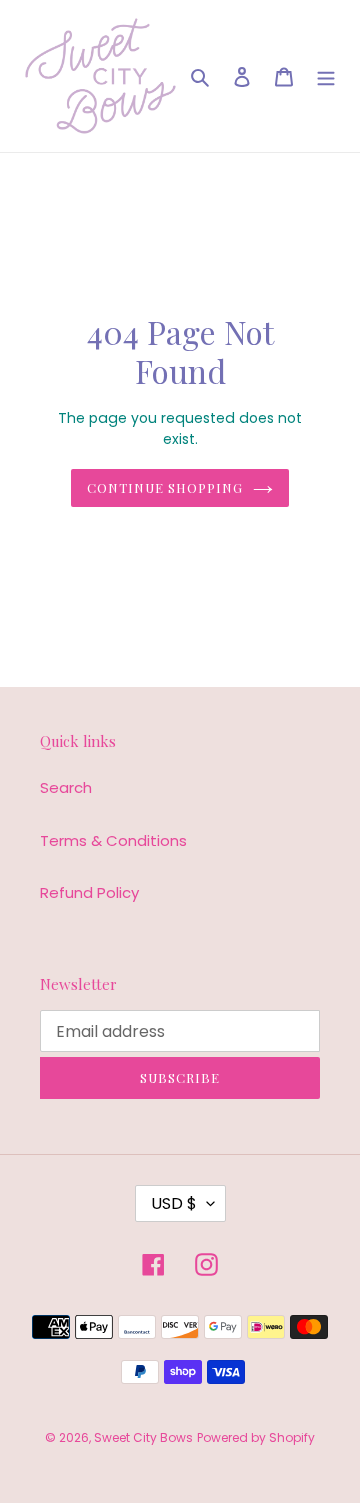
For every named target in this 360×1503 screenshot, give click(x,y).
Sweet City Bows (143, 1437)
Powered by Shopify (256, 1437)
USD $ (174, 1203)
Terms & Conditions (113, 840)
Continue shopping (165, 487)
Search (66, 787)
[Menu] (326, 76)
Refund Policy (89, 892)
